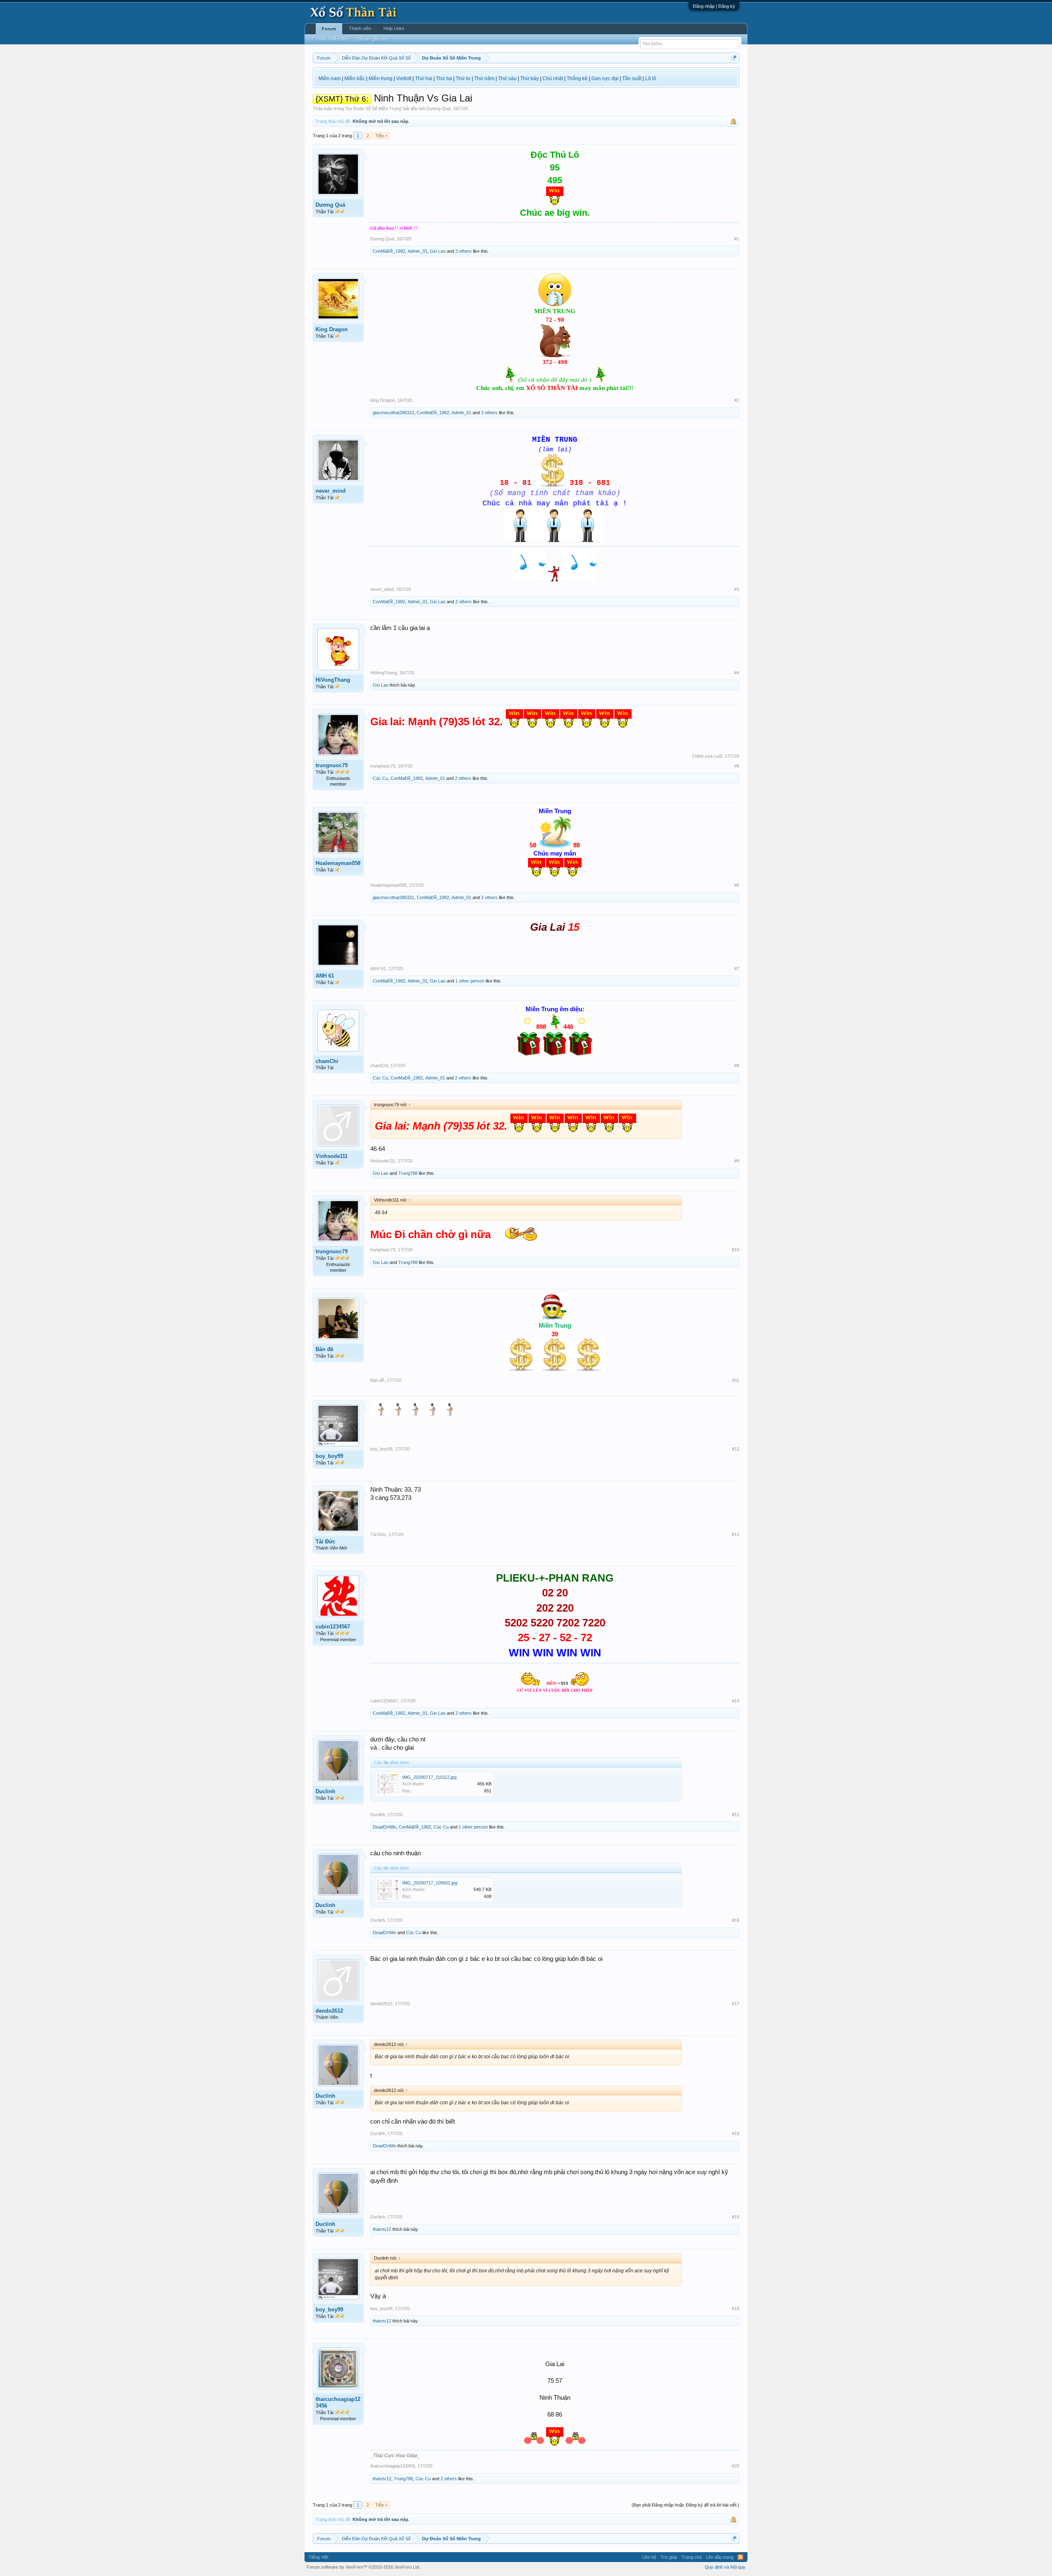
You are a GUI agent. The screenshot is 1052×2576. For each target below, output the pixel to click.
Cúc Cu (380, 778)
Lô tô (651, 78)
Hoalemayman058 (338, 863)
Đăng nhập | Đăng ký (714, 6)
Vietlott (404, 78)
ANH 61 (325, 976)
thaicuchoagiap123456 (338, 2402)
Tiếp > (381, 136)
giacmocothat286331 (393, 413)
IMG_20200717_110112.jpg (429, 1777)
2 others (464, 602)
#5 (737, 766)
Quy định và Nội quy (725, 2567)
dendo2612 (329, 2011)
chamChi (327, 1061)
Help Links (394, 28)
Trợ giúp (669, 2557)
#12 (736, 1449)
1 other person (470, 981)
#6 (737, 885)
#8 (737, 1065)
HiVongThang (333, 680)
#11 (736, 1380)
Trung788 (408, 1173)
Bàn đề (324, 1349)
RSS (741, 2557)
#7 (737, 969)
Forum (329, 29)
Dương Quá (438, 108)
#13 (736, 1534)
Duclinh (325, 1791)
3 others (464, 251)
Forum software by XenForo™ (363, 2567)
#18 (736, 2133)
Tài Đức (325, 1542)
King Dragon (332, 329)
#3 (737, 589)
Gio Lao (438, 251)
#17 (736, 2004)
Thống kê (577, 78)
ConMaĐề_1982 (389, 251)
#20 (736, 2466)
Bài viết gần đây (373, 39)
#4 (737, 673)
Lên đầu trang (720, 2557)
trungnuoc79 (332, 765)
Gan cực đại (605, 78)
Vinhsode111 (332, 1156)
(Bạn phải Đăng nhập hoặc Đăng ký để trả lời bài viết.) (685, 2505)
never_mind (331, 491)
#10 (736, 1250)
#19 (736, 2308)
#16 (736, 1920)
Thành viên (360, 28)
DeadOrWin (384, 1827)
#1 (737, 239)
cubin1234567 (333, 1627)
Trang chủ (692, 2557)
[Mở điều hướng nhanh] (734, 58)
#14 (736, 1701)
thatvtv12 (382, 2229)
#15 (736, 1815)
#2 (737, 400)
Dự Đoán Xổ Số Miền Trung (374, 108)
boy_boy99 (329, 1456)
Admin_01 (418, 251)
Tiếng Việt (318, 2557)
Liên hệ (649, 2557)
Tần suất (632, 78)
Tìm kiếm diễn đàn (330, 39)
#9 (737, 1161)
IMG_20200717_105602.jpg (430, 1883)
